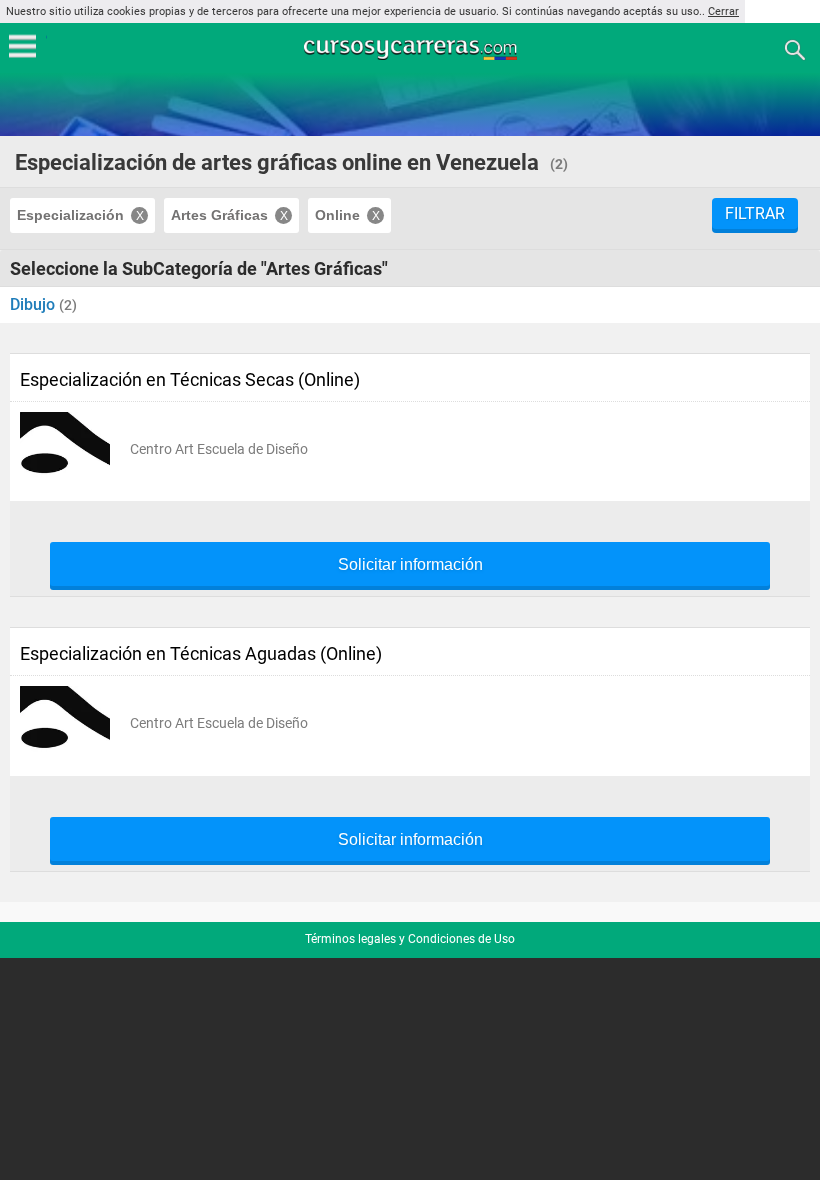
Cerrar (723, 11)
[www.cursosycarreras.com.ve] (412, 48)
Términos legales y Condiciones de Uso (410, 939)
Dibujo (34, 304)
